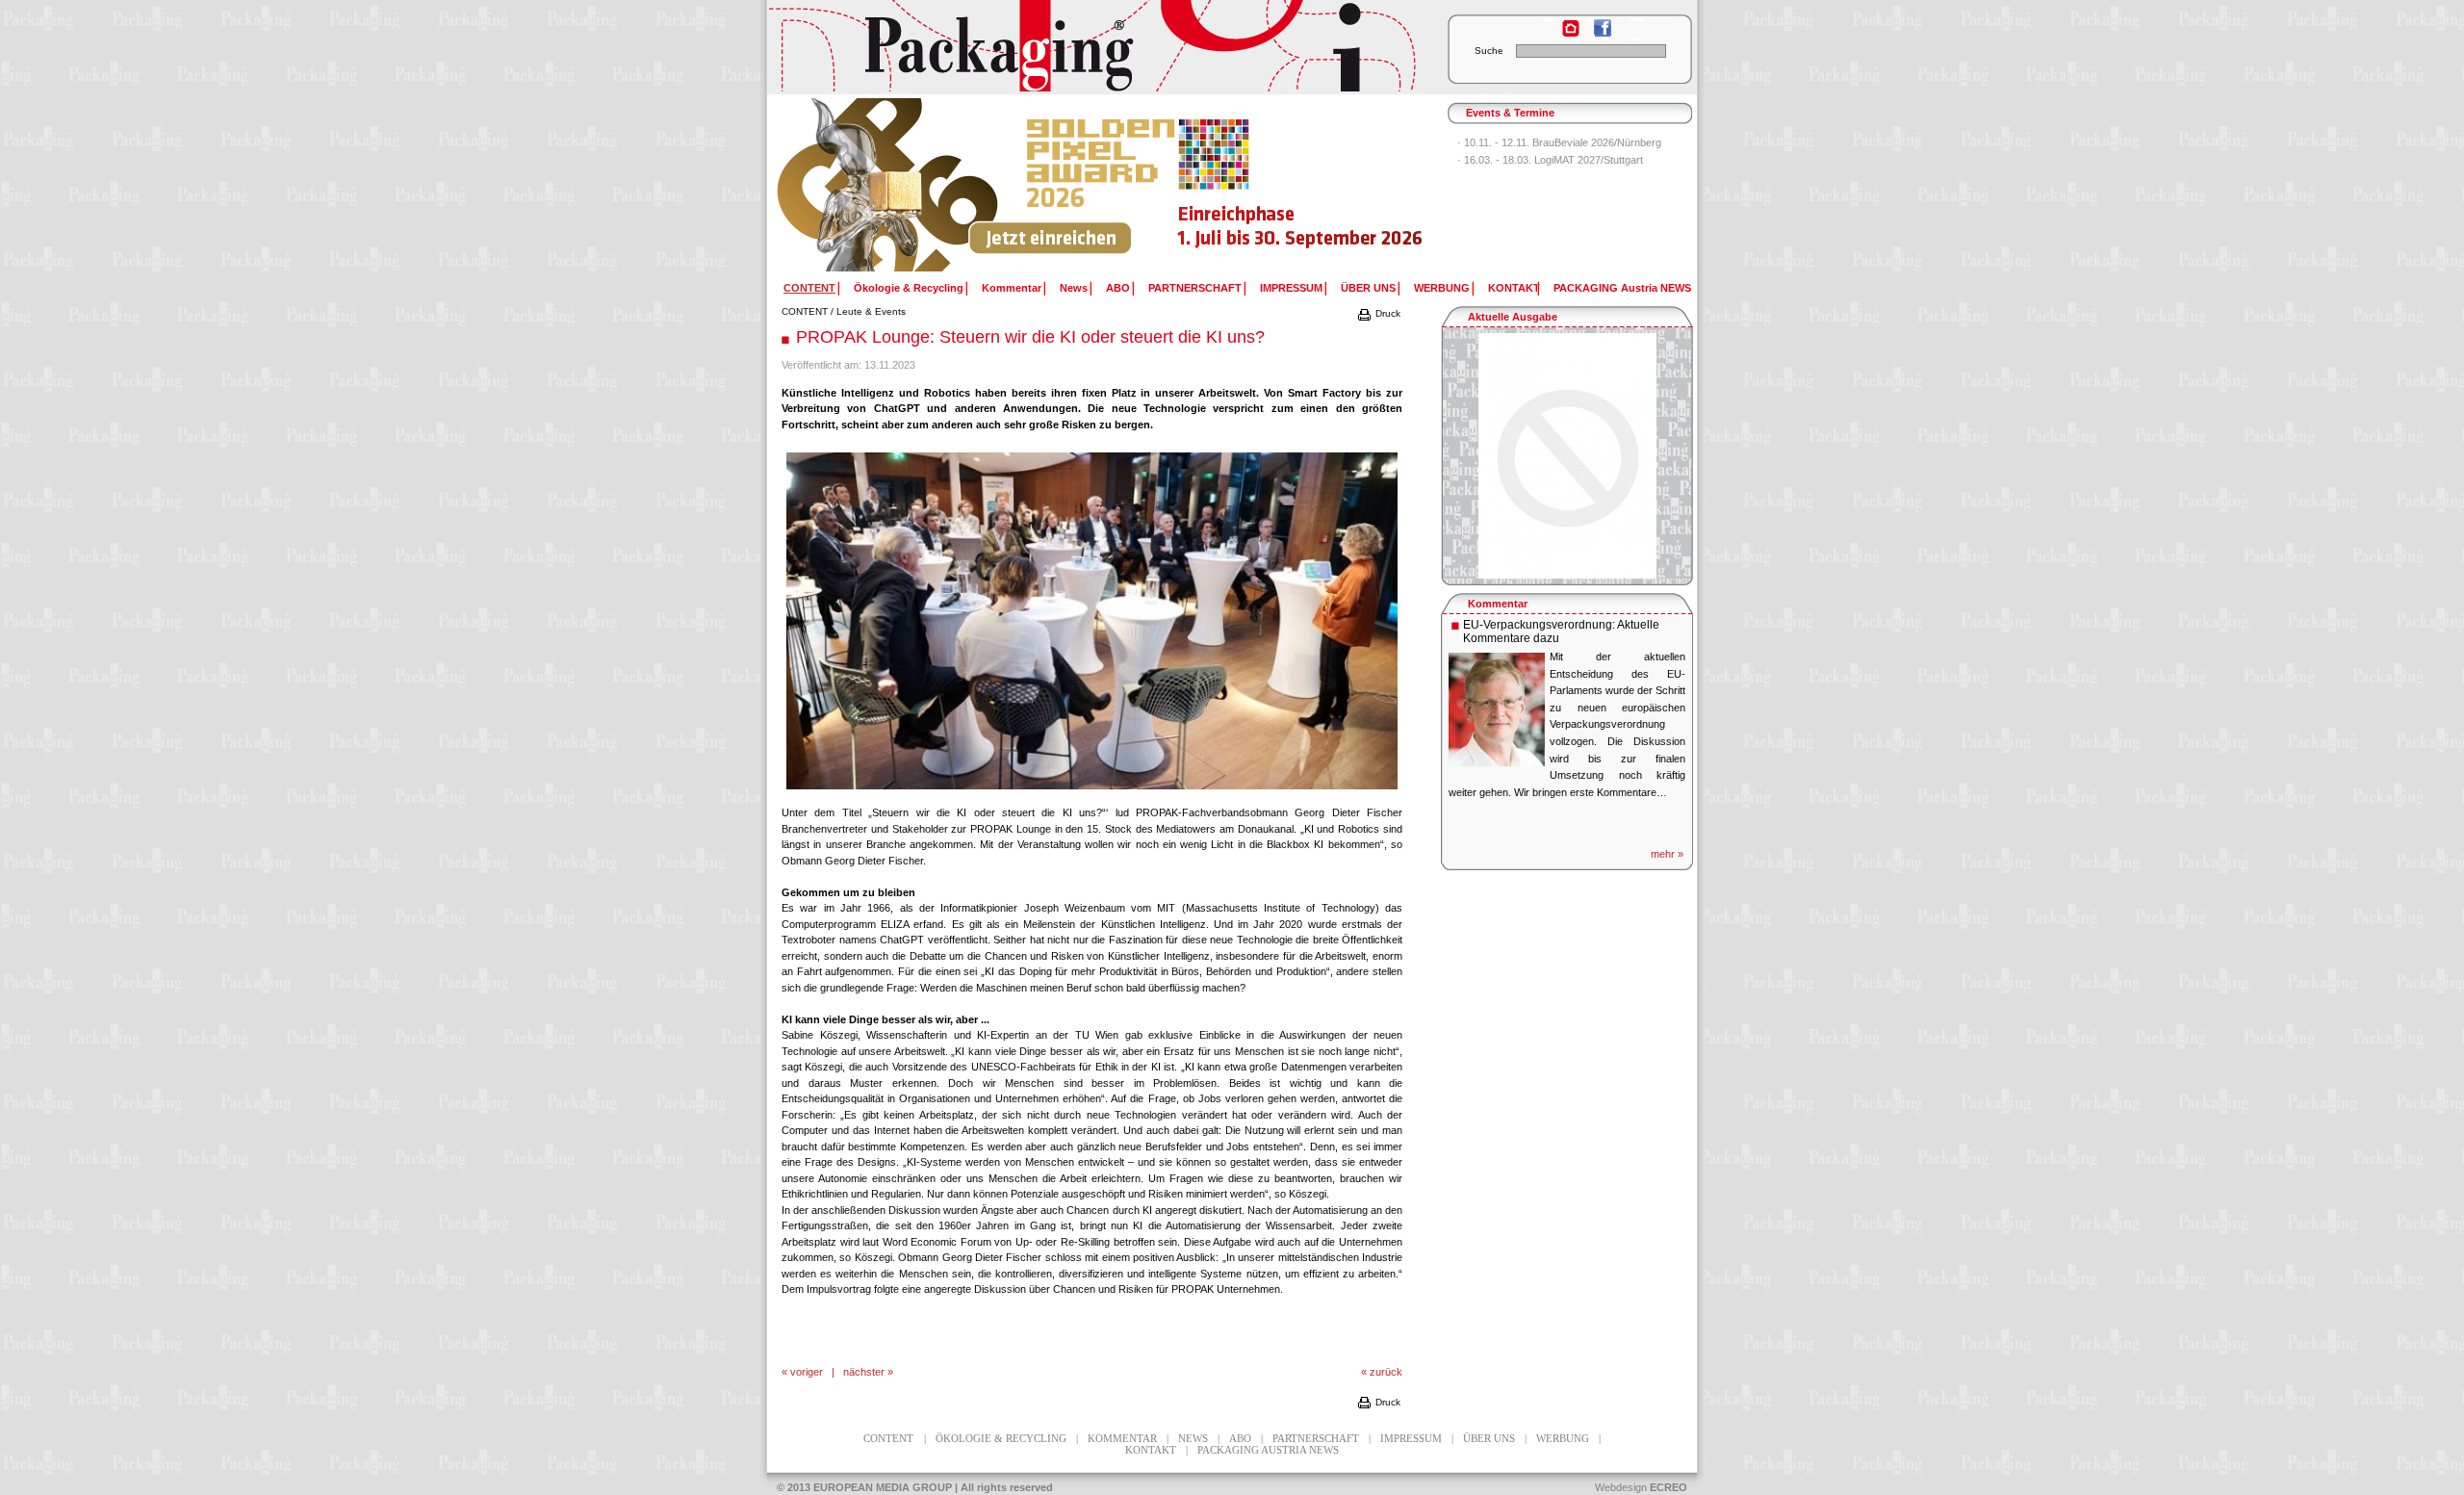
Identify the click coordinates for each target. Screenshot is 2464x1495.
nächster (864, 1372)
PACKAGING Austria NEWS (1622, 288)
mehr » (1667, 854)
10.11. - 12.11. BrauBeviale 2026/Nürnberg (1563, 142)
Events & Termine (1510, 113)
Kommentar (1012, 288)
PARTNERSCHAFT (1195, 288)
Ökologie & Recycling (909, 288)
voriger (807, 1372)
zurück (1386, 1372)
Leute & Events (871, 311)
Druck (1386, 313)
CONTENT (805, 311)
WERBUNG (1442, 288)
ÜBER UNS (1368, 288)
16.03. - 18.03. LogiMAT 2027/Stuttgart (1553, 160)
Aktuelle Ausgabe (1513, 317)
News (1074, 288)
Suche (1489, 51)
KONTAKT (1514, 288)
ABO (1118, 288)
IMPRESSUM (1291, 288)
